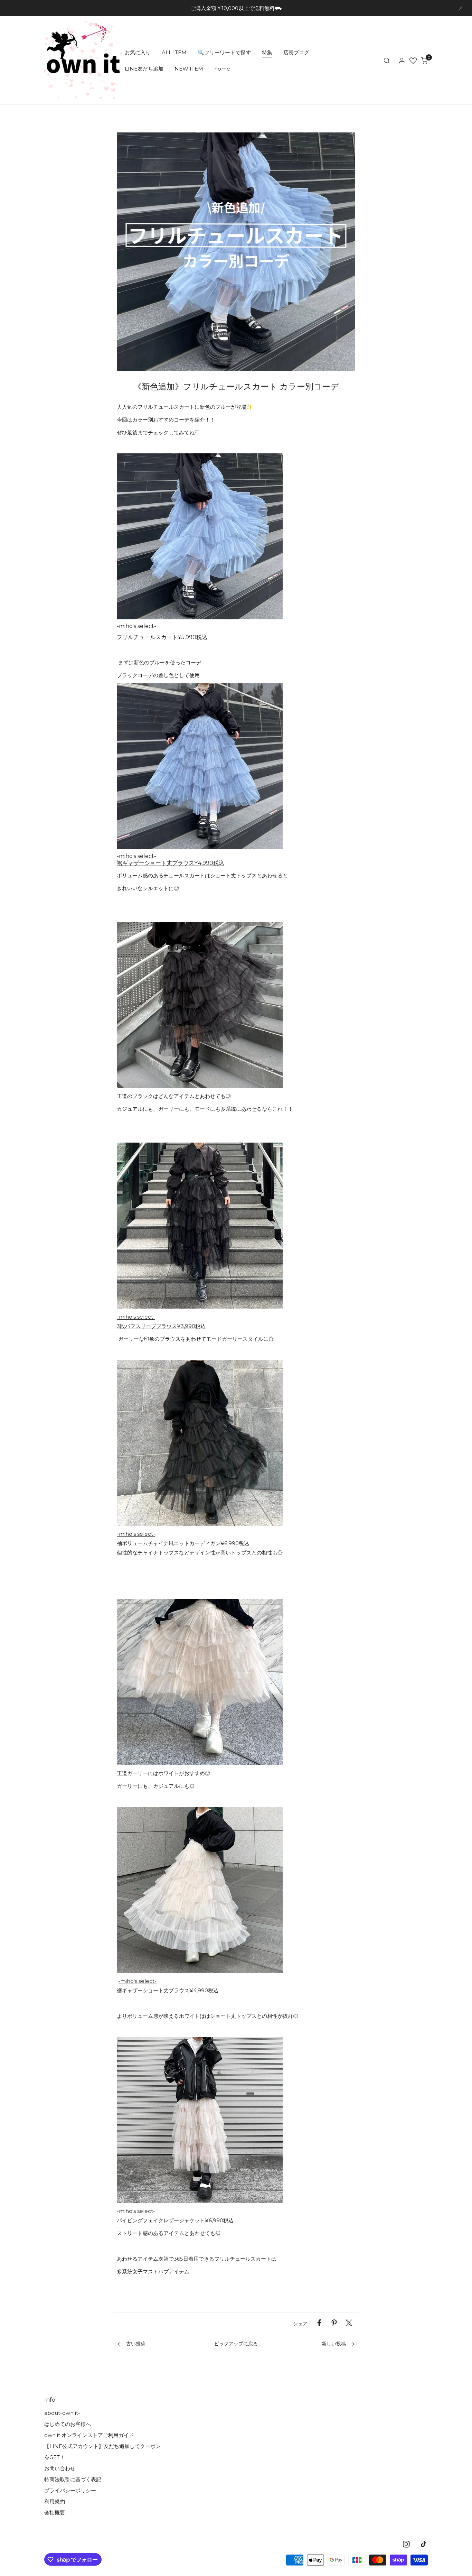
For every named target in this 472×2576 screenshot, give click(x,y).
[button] (424, 61)
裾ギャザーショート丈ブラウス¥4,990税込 (171, 863)
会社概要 (55, 2513)
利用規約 (55, 2501)
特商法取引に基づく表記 (73, 2479)
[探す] (387, 61)
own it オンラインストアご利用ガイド (89, 2435)
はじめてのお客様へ (68, 2424)
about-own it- (62, 2413)
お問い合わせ (60, 2468)
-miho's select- (136, 626)
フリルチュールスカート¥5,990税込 (162, 637)
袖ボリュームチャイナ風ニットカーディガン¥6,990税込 (183, 1543)
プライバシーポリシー (70, 2490)
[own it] (83, 60)
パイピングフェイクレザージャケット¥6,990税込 (175, 2220)
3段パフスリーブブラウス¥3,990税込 (161, 1326)
